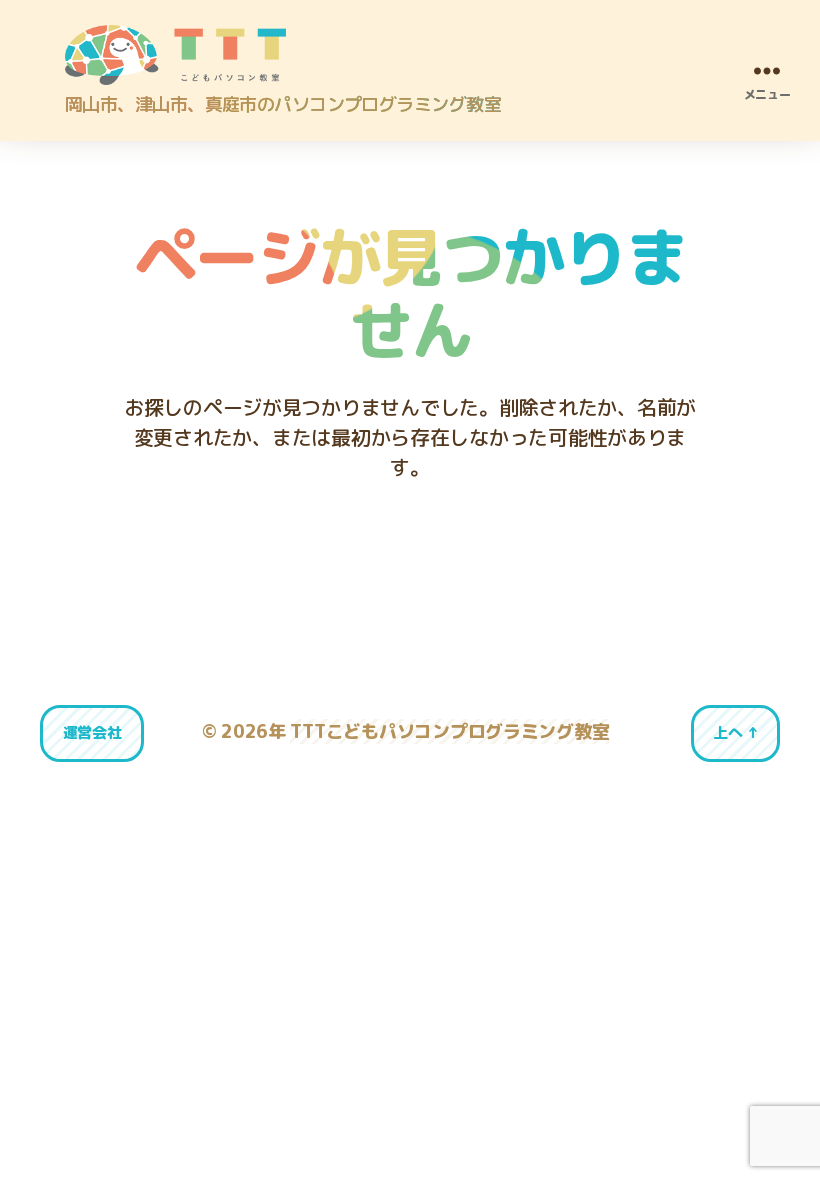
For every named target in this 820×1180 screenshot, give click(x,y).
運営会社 (92, 732)
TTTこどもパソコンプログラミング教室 (449, 731)
